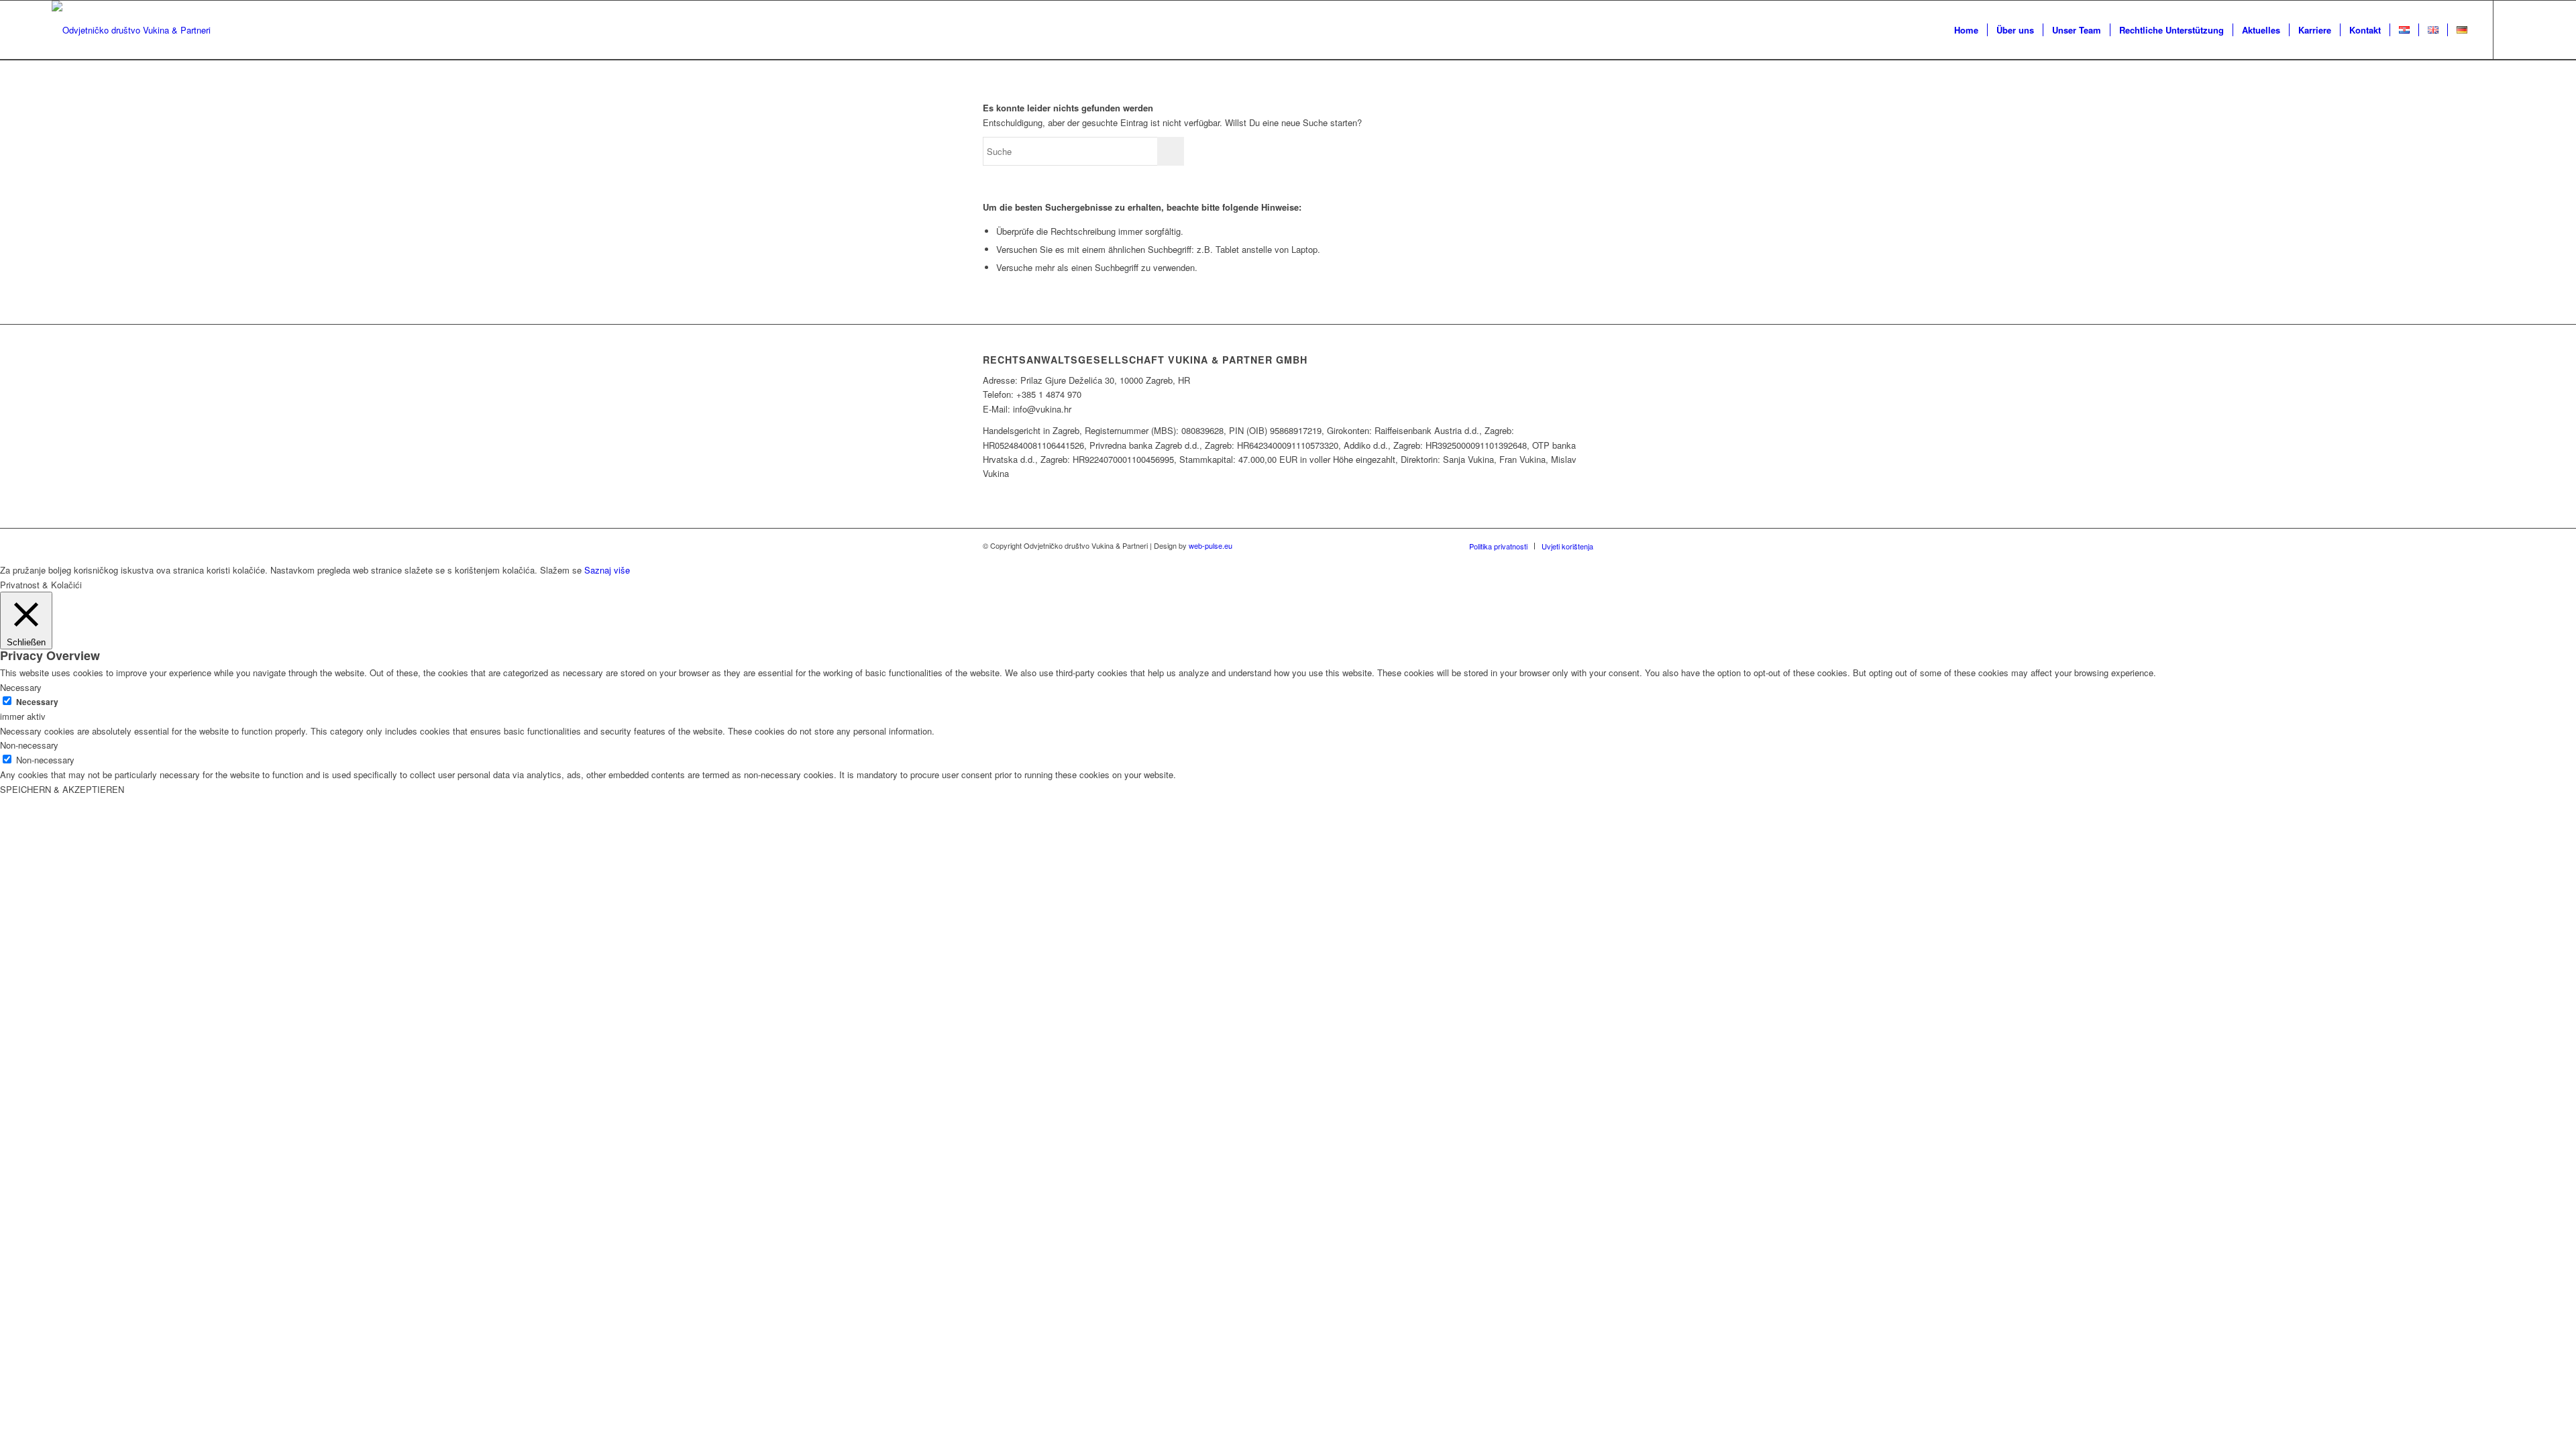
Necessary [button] (21, 687)
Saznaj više (607, 570)
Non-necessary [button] (29, 745)
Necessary (37, 702)
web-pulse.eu (1211, 545)
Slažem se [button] (561, 570)
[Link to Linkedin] (2514, 30)
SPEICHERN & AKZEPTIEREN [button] (62, 789)
